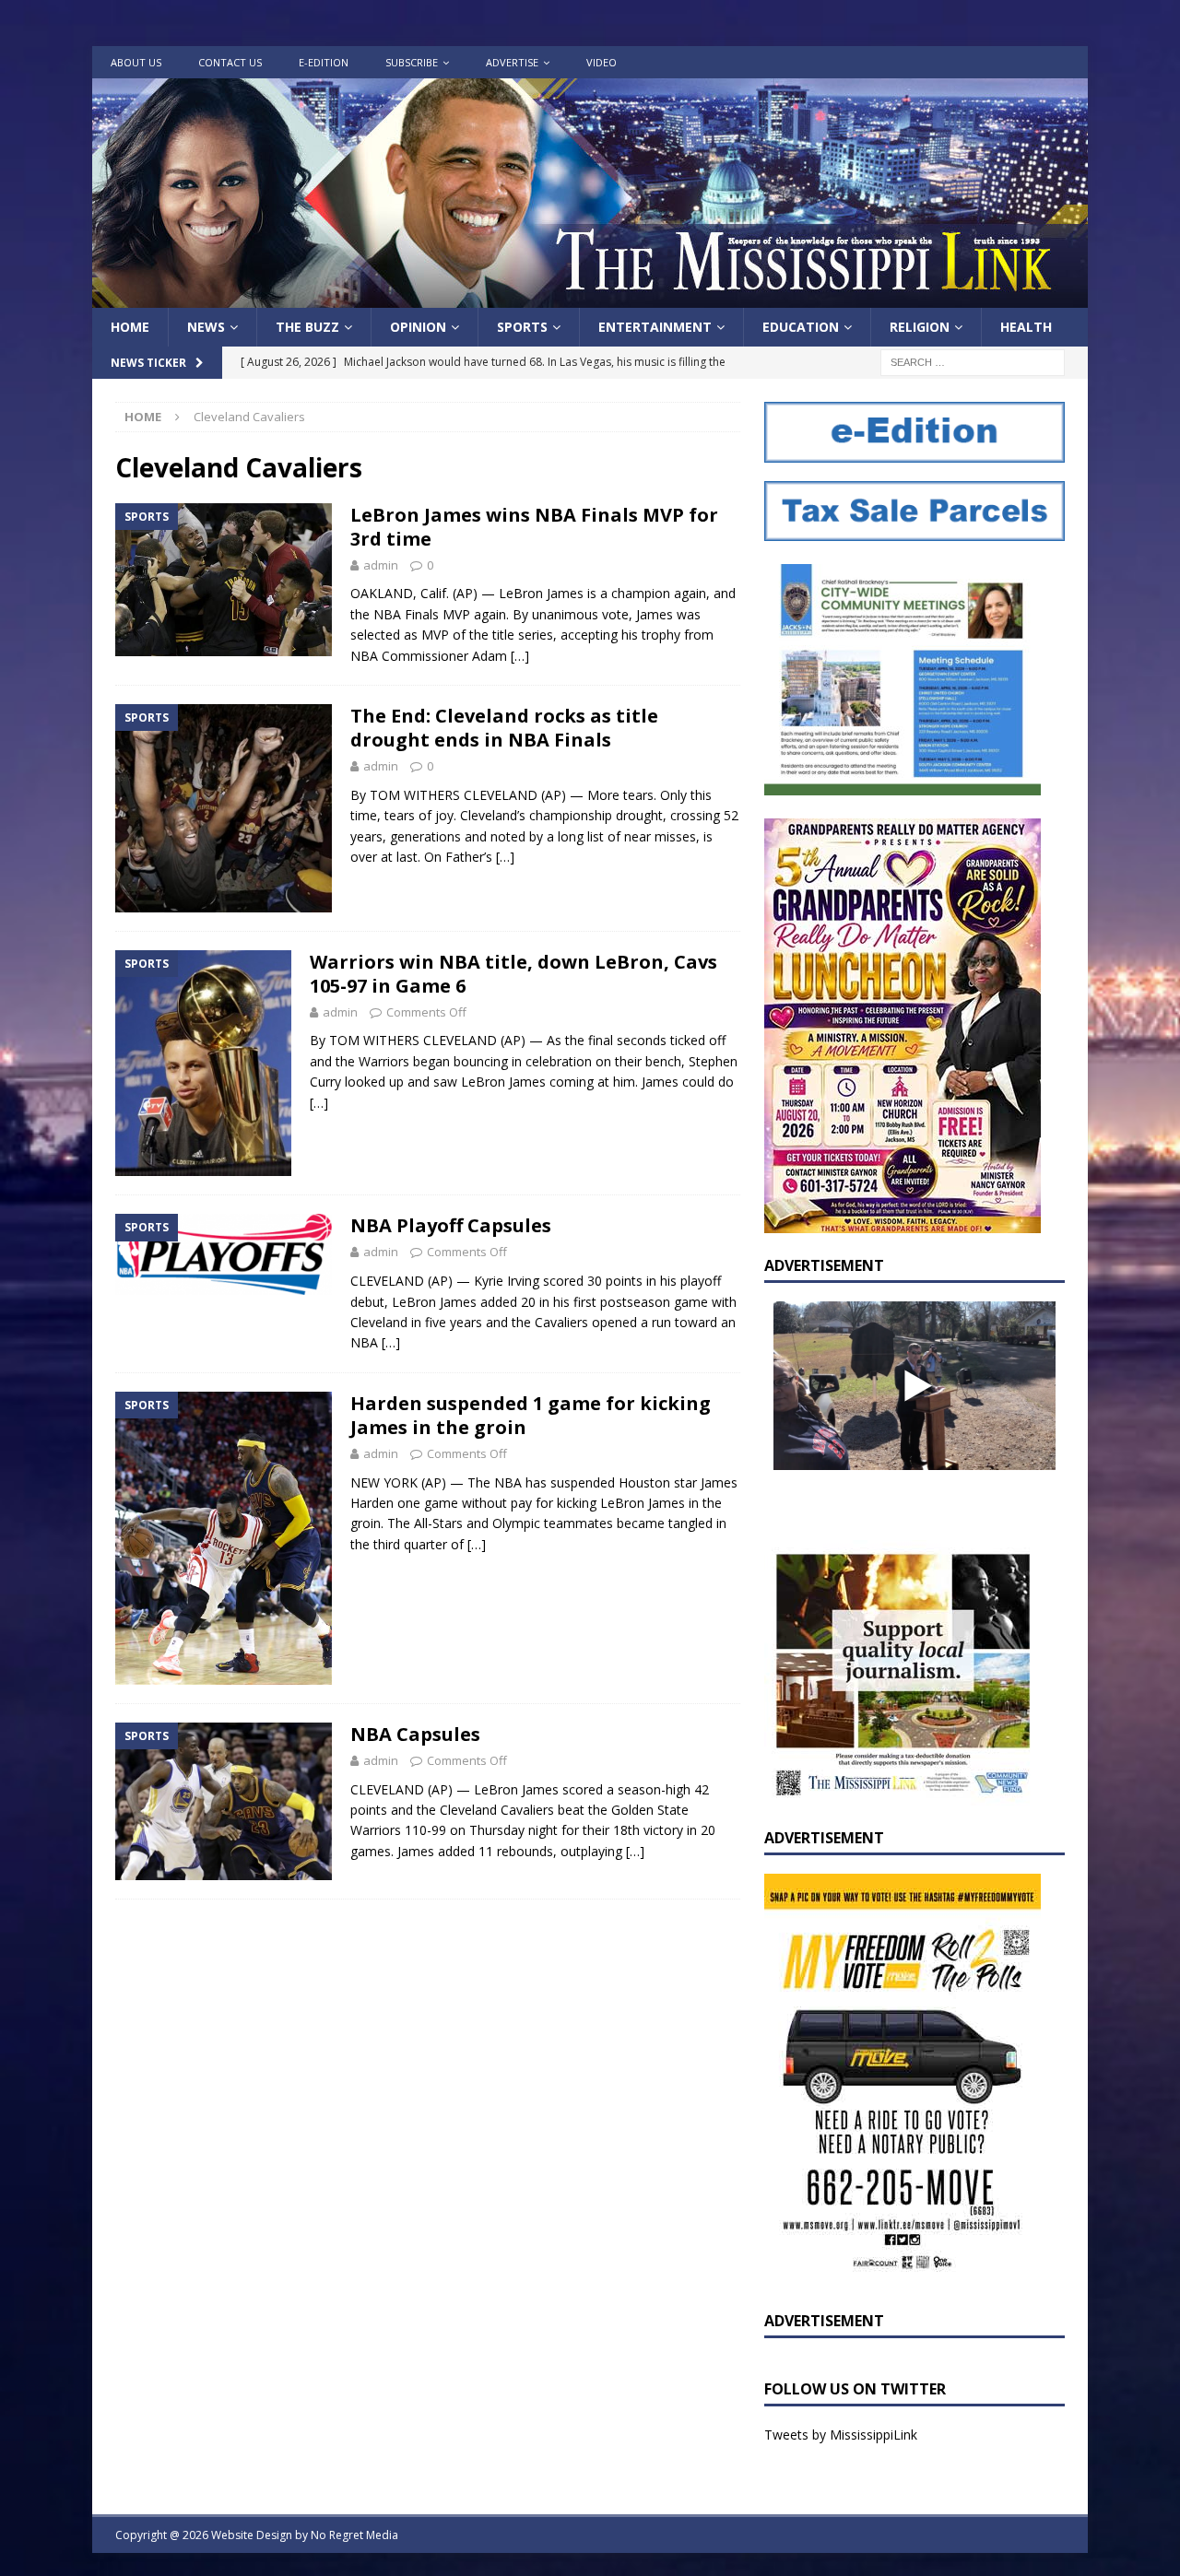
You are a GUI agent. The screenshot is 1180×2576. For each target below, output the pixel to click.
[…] (520, 656)
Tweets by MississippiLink (841, 2435)
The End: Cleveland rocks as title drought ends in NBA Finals (504, 728)
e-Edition (324, 62)
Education (801, 327)
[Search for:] (973, 362)
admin (381, 565)
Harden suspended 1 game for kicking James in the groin (531, 1415)
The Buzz (307, 327)
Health (1026, 327)
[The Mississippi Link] (590, 297)
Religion (920, 327)
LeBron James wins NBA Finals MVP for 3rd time (534, 527)
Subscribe (412, 62)
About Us (136, 62)
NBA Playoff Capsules (451, 1225)
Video (602, 62)
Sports (522, 327)
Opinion (418, 327)
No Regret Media (354, 2535)
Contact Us (230, 62)
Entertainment (655, 327)
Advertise (512, 62)
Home (130, 327)
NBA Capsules (415, 1734)
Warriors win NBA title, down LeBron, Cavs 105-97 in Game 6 (513, 974)
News (206, 327)
